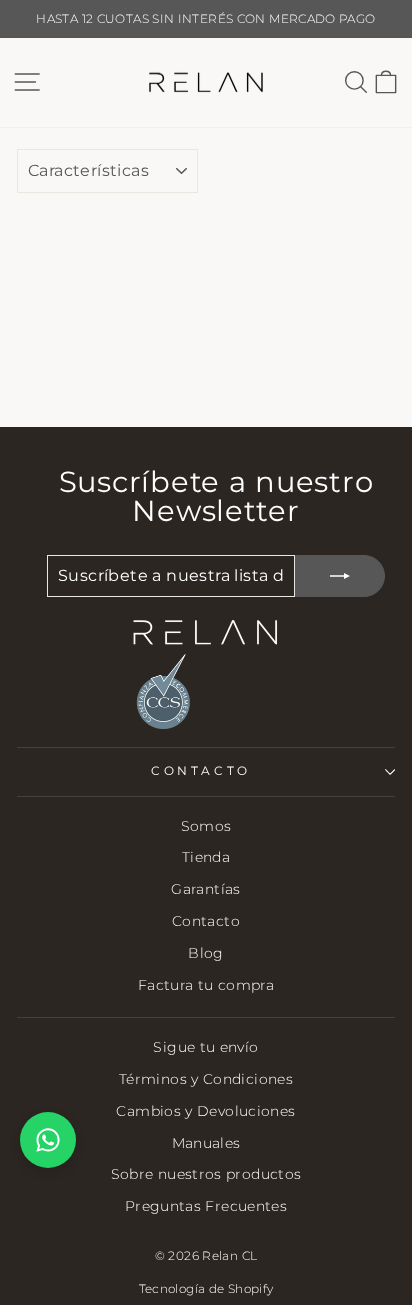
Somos (206, 826)
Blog (205, 953)
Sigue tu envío (205, 1047)
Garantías (205, 889)
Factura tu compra (206, 985)
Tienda (206, 857)
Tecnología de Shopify (206, 1288)
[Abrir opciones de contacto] (48, 1140)
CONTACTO (200, 771)
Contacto (206, 921)
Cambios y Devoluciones (205, 1111)
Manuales (206, 1143)
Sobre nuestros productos (206, 1174)
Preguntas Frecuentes (206, 1206)
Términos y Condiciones (206, 1079)
